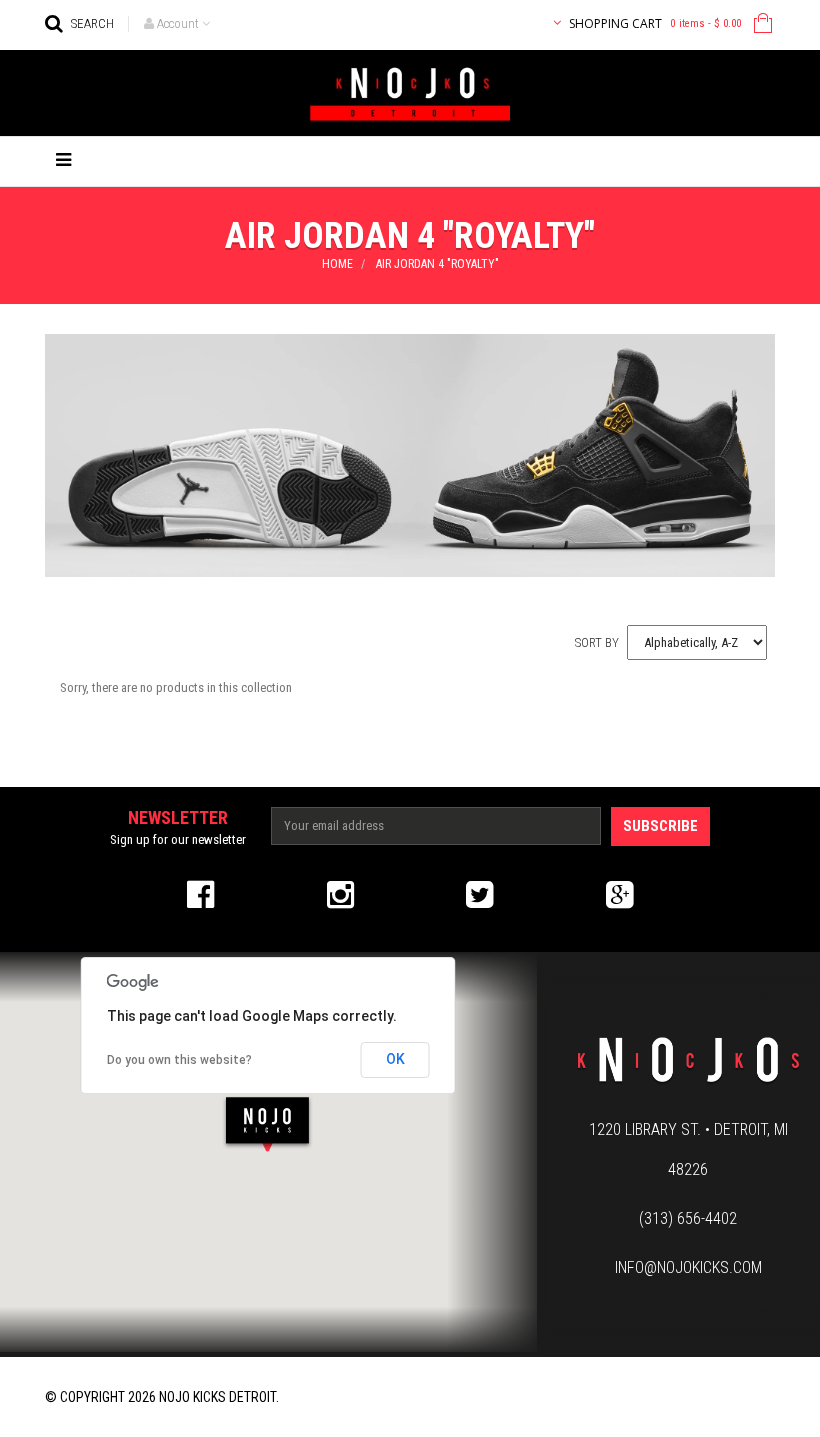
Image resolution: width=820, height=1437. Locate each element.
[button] (267, 1123)
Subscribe (660, 826)
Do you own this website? (179, 1060)
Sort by (597, 642)
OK (395, 1059)
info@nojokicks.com (688, 1267)
